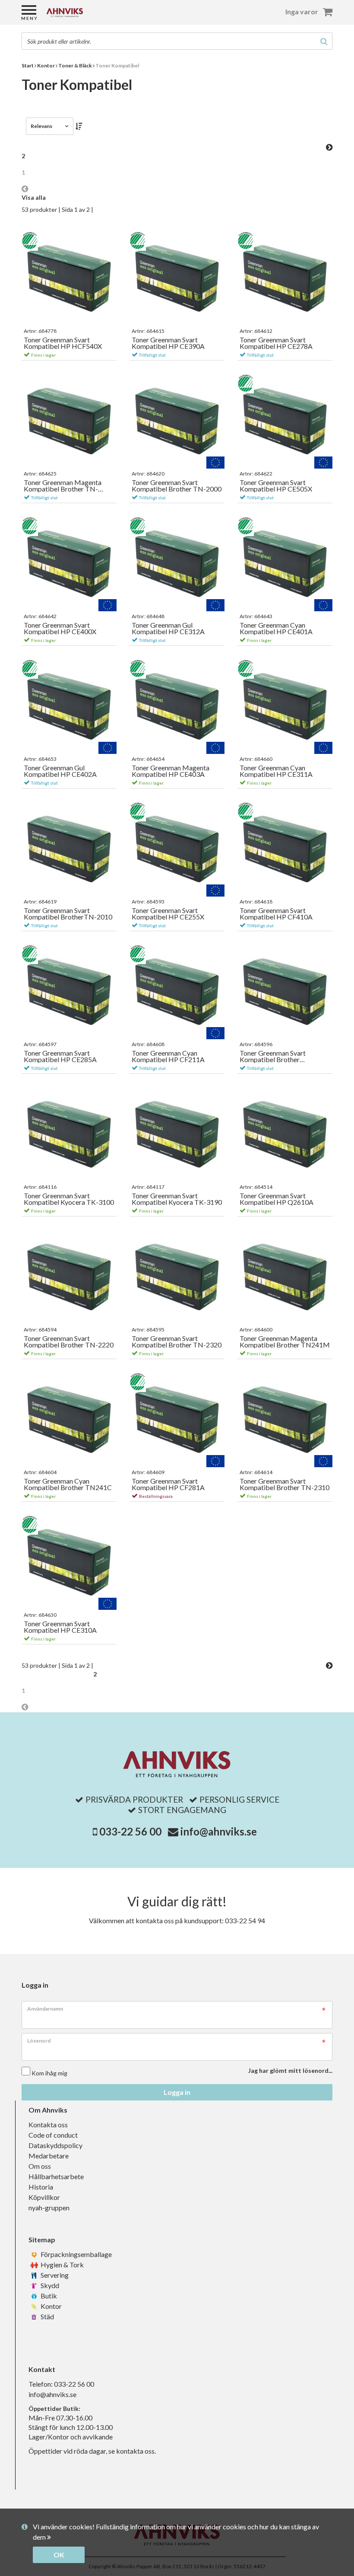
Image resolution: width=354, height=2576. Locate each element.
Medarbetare (49, 2156)
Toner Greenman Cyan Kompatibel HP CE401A (276, 628)
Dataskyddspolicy (55, 2145)
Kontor (51, 2306)
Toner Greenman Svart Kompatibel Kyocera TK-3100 (69, 1199)
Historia (41, 2187)
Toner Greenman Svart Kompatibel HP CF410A (276, 914)
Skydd (49, 2285)
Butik (48, 2296)
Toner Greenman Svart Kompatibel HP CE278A (276, 343)
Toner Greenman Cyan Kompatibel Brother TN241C (68, 1484)
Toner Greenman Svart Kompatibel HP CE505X (276, 486)
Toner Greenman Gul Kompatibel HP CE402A (60, 771)
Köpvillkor (44, 2197)
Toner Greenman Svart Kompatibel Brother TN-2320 (177, 1342)
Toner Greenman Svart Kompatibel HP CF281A (168, 1484)
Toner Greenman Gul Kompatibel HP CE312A (168, 628)
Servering (54, 2275)
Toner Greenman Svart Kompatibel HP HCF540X (63, 343)
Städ (47, 2316)
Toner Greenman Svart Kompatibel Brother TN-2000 (177, 486)
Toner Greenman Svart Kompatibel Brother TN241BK (273, 1056)
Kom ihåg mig (49, 2073)
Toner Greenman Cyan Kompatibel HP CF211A (168, 1056)
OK (59, 2555)
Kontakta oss (48, 2124)
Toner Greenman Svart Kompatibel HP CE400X (60, 628)
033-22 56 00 (130, 1831)
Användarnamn (45, 2009)
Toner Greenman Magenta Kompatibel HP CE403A (171, 771)
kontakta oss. (136, 2451)
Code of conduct (53, 2135)
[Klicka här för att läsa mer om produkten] (69, 278)
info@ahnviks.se (219, 1831)
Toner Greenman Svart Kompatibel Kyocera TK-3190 (177, 1199)
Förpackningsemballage (76, 2254)
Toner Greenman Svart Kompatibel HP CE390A (168, 343)
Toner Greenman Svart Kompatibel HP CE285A (60, 1056)
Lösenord (39, 2041)
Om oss (40, 2166)
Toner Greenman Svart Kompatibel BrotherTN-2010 (68, 914)
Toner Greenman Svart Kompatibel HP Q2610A (277, 1199)
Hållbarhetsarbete (56, 2176)
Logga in (177, 2092)
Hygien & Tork (62, 2265)
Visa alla (34, 197)
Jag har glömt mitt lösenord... (290, 2070)
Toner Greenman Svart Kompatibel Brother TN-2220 (69, 1342)
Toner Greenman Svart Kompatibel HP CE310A (60, 1627)
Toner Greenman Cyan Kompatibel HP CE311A (276, 771)
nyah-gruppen (49, 2207)
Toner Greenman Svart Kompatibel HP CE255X (168, 914)
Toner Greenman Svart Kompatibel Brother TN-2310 (284, 1484)
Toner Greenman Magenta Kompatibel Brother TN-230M (63, 486)
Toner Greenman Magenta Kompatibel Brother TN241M (285, 1342)
